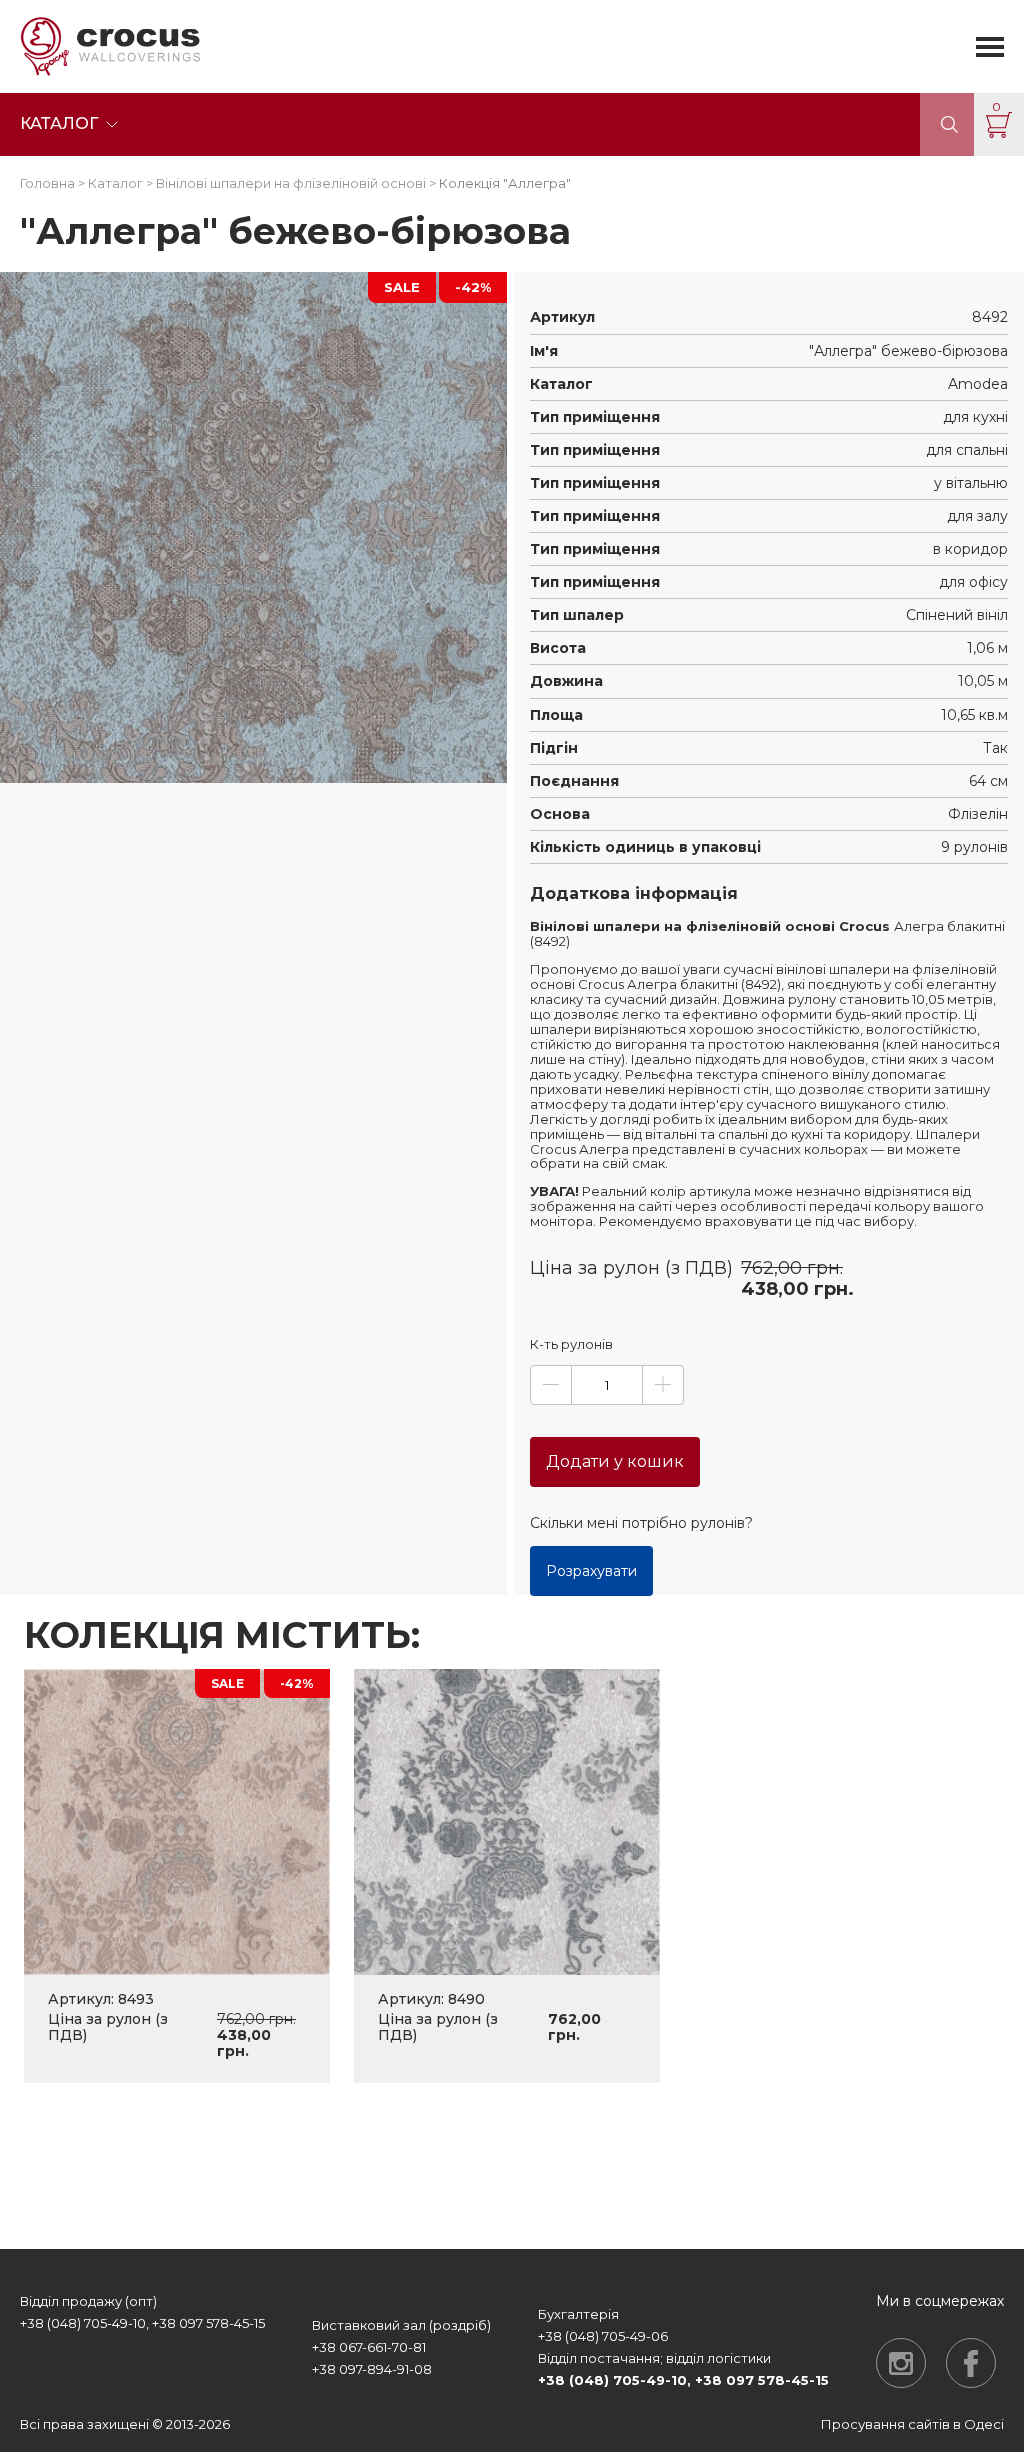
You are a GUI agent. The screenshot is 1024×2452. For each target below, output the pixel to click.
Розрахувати (591, 1571)
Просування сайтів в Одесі (912, 2424)
